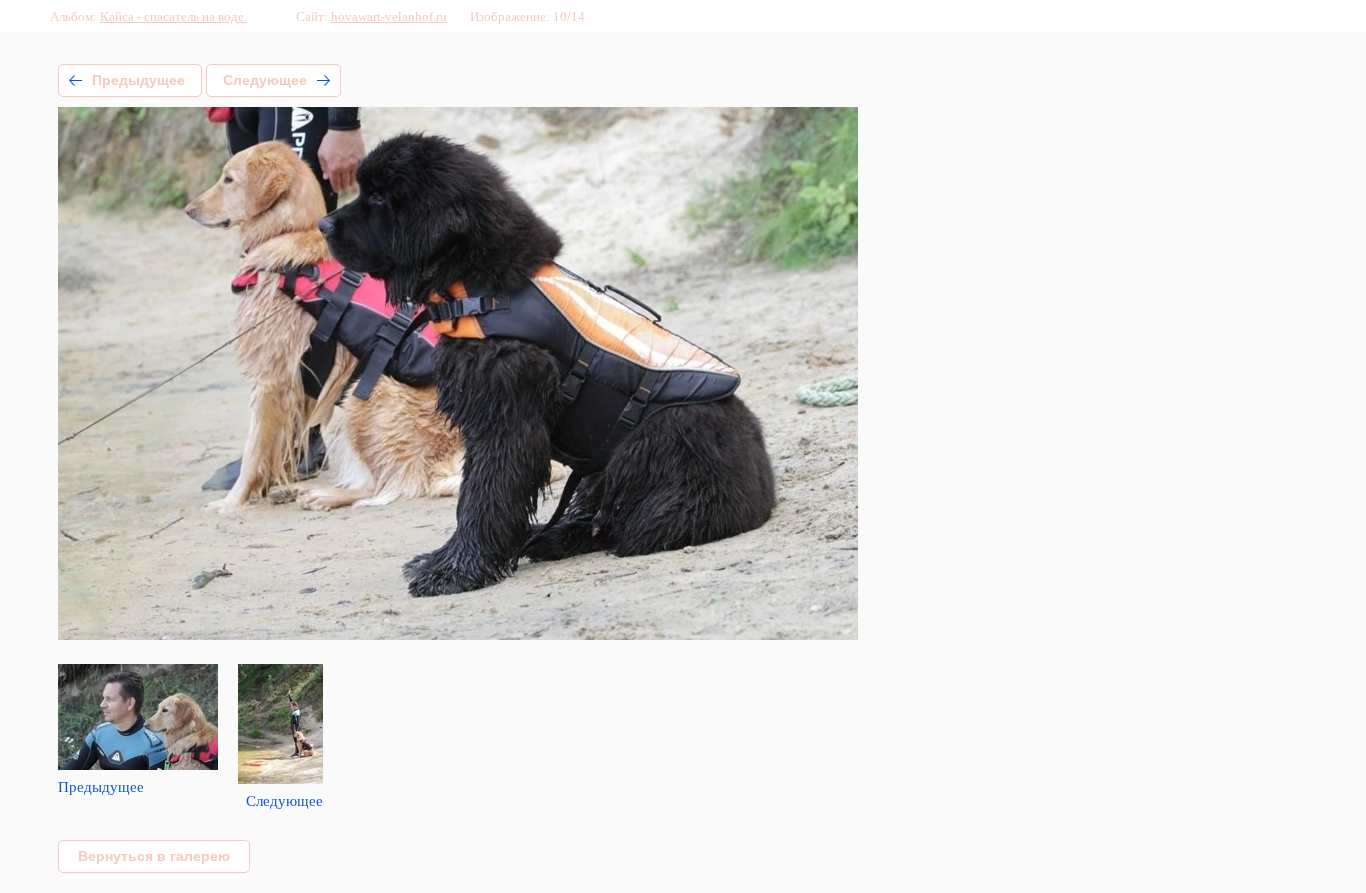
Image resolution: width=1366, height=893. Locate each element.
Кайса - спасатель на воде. (173, 16)
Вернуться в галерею (154, 856)
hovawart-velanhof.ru (389, 16)
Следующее (265, 80)
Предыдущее (138, 80)
